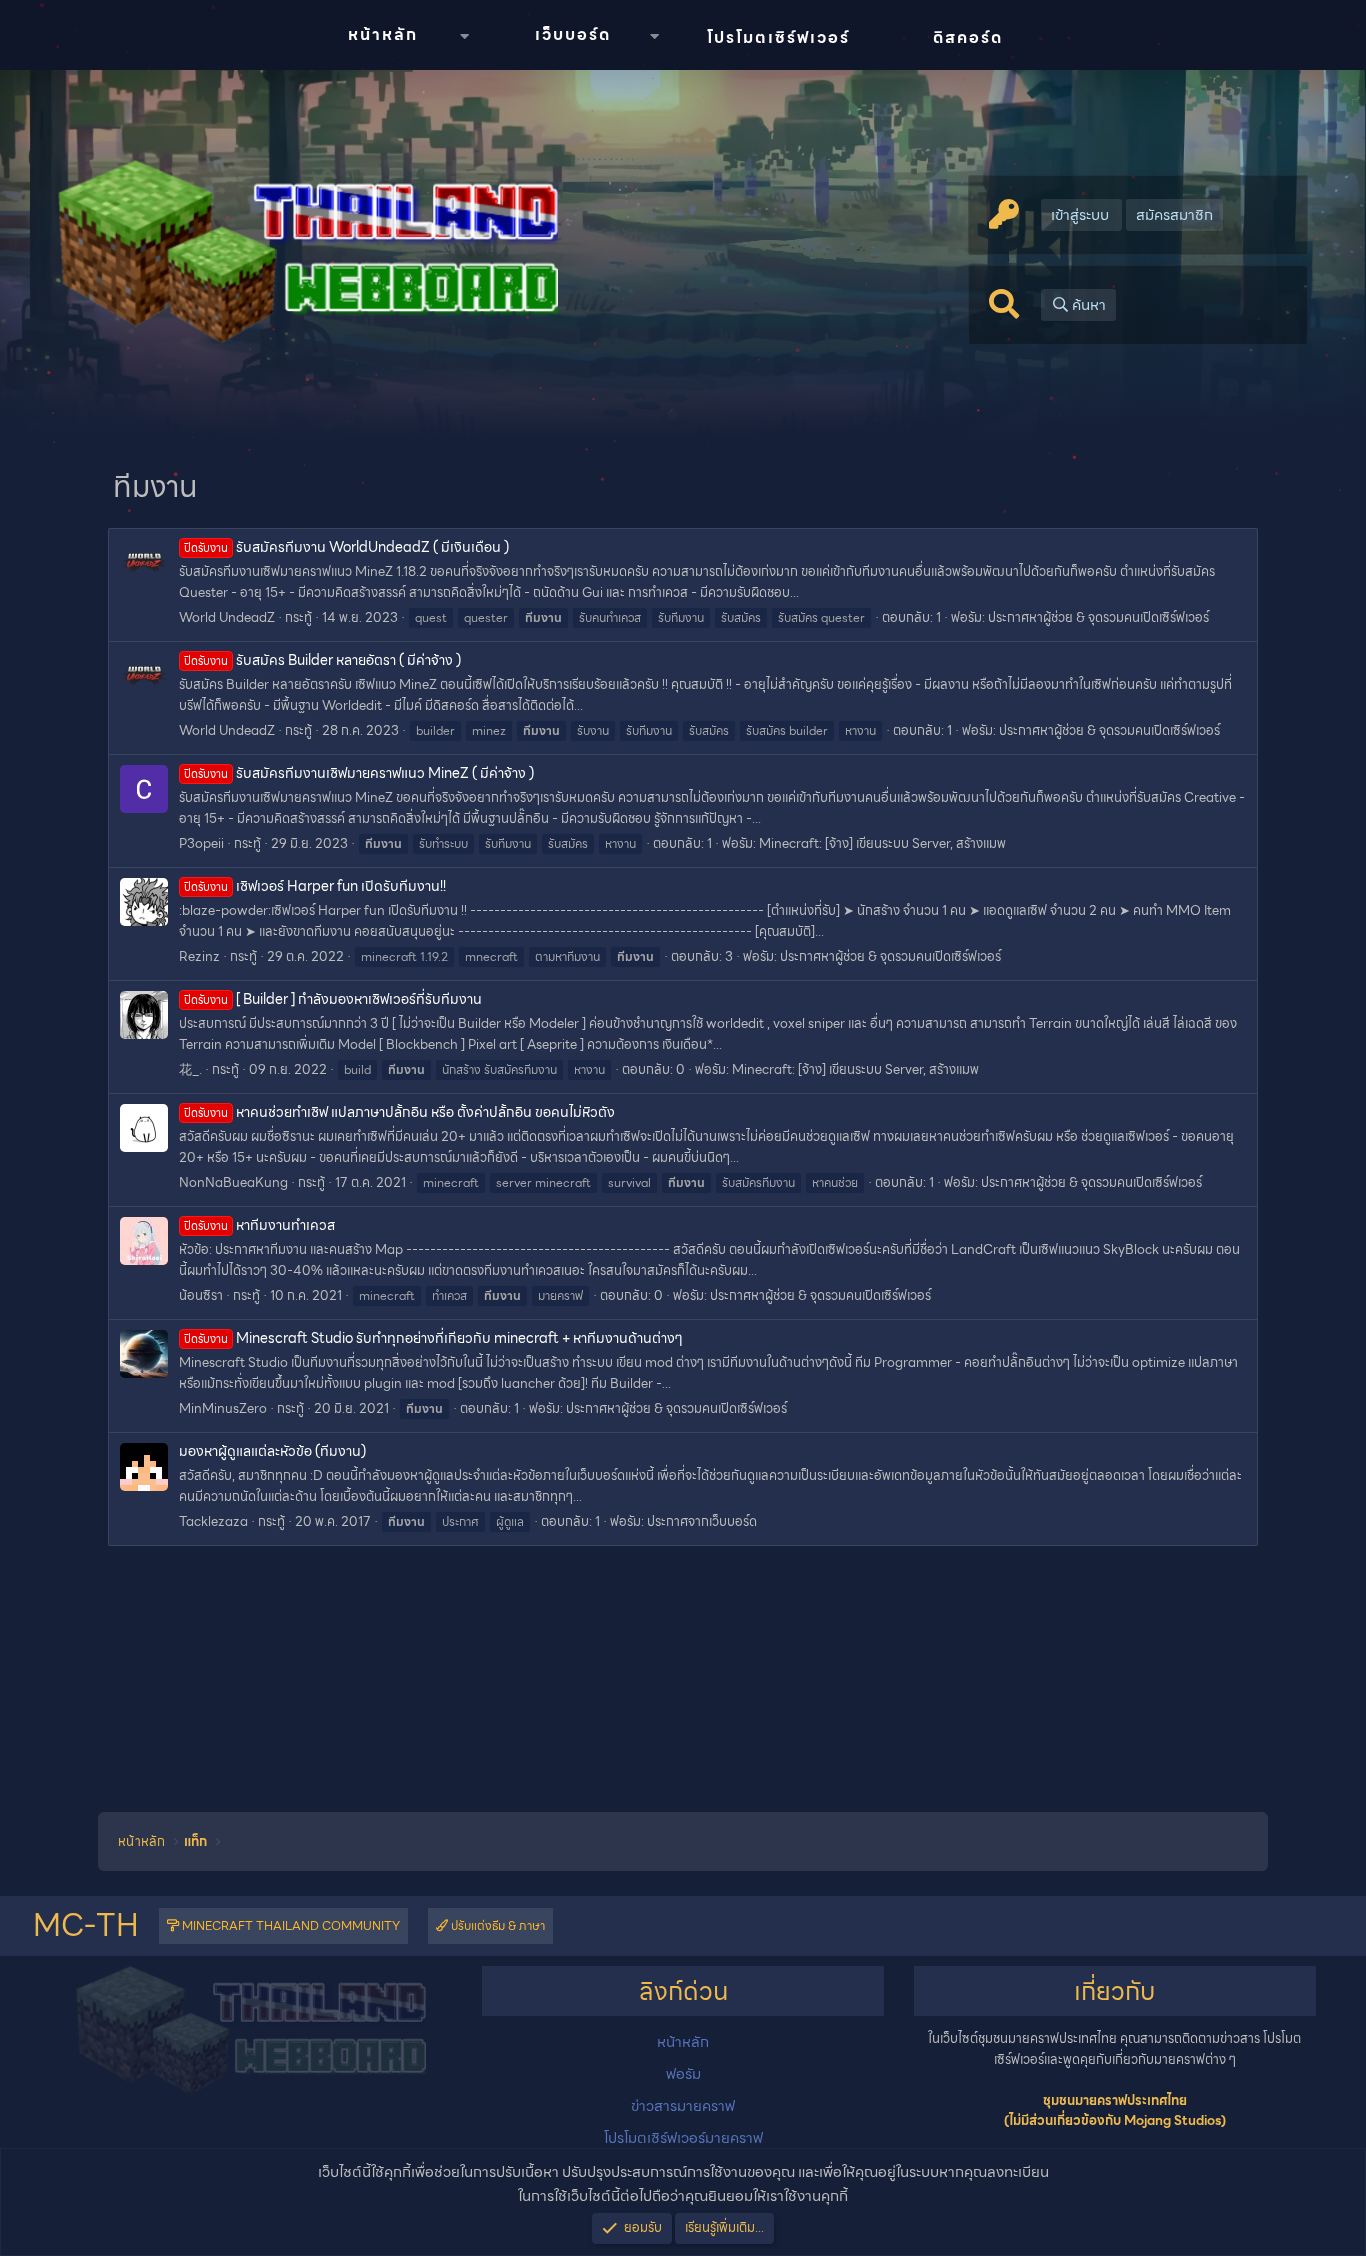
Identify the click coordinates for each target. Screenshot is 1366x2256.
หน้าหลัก (383, 34)
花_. (190, 1069)
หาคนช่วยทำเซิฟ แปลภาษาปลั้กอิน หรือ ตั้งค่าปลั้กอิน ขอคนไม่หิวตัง (399, 1112)
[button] (464, 36)
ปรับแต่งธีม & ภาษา (496, 1925)
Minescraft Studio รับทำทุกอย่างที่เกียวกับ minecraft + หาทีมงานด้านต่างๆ (433, 1338)
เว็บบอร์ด (573, 34)
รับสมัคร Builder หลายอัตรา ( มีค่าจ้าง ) (322, 660)
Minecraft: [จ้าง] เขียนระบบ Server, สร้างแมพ (882, 843)
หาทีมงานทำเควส (259, 1225)
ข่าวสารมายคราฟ (683, 2106)
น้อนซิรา (201, 1295)
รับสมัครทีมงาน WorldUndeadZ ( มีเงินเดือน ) (346, 547)
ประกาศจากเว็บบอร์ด (702, 1521)
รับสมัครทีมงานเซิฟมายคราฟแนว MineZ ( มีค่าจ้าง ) (359, 773)
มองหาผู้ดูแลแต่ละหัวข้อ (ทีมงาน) (272, 1451)
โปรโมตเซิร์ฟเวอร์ (778, 37)
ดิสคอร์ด (968, 37)
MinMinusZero (223, 1408)
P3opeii (201, 843)
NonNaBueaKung (233, 1182)
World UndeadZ (227, 617)
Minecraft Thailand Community (289, 1925)
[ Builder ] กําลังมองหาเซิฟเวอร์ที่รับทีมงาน (333, 999)
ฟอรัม (683, 2074)
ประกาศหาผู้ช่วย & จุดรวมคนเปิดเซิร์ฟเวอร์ (1098, 617)
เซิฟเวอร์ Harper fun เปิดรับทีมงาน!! (315, 886)
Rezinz (199, 956)
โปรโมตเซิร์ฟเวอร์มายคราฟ (683, 2138)
